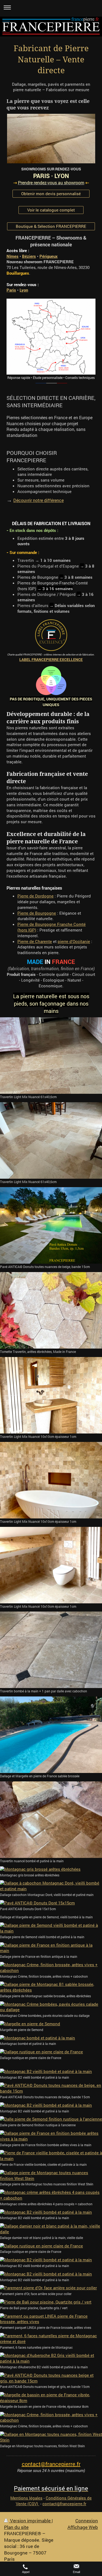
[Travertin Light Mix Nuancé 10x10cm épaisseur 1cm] (51, 1395)
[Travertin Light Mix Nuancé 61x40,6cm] (51, 1056)
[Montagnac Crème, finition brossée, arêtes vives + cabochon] (51, 1968)
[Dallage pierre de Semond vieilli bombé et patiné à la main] (51, 1928)
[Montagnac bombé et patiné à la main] (51, 2038)
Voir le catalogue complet (51, 210)
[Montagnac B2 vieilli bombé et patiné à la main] (51, 2071)
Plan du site (16, 2527)
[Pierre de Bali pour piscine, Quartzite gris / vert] (51, 2302)
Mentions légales (26, 2498)
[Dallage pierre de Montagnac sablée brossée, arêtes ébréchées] (51, 1987)
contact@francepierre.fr (64, 2504)
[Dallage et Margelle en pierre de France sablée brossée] (51, 1735)
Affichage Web (83, 2527)
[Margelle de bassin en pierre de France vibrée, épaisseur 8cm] (51, 2398)
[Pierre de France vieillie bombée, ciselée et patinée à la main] (51, 2156)
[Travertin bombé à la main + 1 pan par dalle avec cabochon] (51, 1650)
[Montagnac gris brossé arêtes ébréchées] (51, 1869)
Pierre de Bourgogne (37, 913)
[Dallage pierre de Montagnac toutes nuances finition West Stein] (51, 2176)
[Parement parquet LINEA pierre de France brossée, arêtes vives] (51, 2319)
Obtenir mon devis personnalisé (51, 194)
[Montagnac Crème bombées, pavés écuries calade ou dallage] (51, 2007)
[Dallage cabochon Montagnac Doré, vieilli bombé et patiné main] (51, 1886)
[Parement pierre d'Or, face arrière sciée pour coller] (51, 2288)
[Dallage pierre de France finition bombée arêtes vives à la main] (51, 2136)
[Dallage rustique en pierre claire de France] (51, 2052)
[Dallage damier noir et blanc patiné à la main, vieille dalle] (51, 2229)
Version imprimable (30, 2521)
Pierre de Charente (35, 941)
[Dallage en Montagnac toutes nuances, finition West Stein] (51, 2437)
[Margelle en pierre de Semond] (51, 2024)
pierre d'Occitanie (74, 941)
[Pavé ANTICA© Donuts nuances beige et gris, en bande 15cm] (51, 2378)
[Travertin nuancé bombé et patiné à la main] (51, 1820)
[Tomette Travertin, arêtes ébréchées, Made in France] (51, 1310)
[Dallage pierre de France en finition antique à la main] (51, 1948)
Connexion (87, 2521)
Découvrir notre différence (38, 500)
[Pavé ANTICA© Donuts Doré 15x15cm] (51, 1903)
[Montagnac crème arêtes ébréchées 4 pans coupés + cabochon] (51, 2195)
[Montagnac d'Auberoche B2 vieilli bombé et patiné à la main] (51, 2358)
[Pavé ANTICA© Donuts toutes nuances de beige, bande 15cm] (51, 1226)
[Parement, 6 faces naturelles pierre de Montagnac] (51, 2339)
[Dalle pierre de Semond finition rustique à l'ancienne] (51, 2119)
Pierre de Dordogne (35, 896)
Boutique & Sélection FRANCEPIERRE (51, 226)
